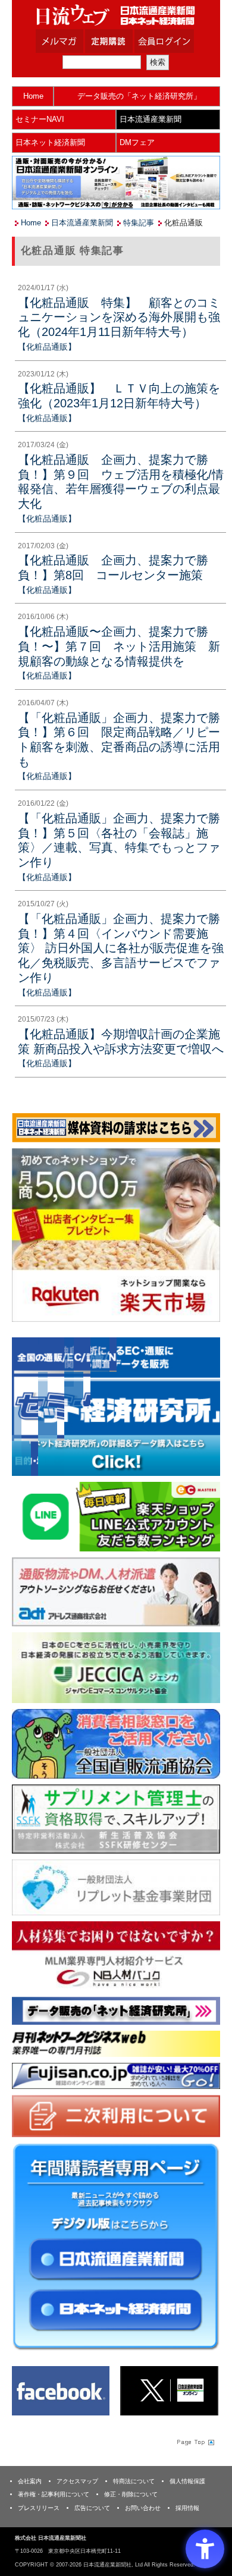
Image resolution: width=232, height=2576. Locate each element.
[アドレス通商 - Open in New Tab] (116, 1591)
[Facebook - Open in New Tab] (61, 2390)
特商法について (134, 2481)
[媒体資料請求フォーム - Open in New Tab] (116, 1127)
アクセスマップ (77, 2481)
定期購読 (124, 41)
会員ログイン (173, 41)
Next (202, 1409)
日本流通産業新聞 (151, 119)
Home (33, 96)
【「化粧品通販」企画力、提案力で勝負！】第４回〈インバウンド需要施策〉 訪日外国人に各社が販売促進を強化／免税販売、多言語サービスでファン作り (121, 948)
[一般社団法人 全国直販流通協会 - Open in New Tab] (116, 1743)
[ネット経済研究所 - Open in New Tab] (116, 1407)
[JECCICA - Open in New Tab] (116, 1667)
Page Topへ (195, 2442)
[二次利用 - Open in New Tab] (116, 2115)
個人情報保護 (187, 2481)
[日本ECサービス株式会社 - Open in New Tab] (116, 1516)
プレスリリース (39, 2508)
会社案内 (30, 2481)
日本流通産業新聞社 (116, 15)
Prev (30, 1409)
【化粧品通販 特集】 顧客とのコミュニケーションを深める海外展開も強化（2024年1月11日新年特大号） (119, 317)
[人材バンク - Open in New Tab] (116, 1955)
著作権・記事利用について (54, 2494)
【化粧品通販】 (47, 347)
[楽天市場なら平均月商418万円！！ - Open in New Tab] (116, 1234)
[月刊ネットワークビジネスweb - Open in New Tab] (116, 2043)
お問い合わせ (143, 2508)
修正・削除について (131, 2494)
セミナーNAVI (40, 119)
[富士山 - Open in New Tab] (116, 2075)
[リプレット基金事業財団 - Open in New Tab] (116, 1887)
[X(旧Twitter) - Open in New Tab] (169, 2390)
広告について (92, 2508)
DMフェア (137, 142)
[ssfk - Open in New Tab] (116, 1818)
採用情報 (187, 2508)
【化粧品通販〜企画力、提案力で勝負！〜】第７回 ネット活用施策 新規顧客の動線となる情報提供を (119, 646)
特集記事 (139, 223)
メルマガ (74, 41)
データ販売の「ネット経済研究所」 (139, 96)
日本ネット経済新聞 (50, 142)
